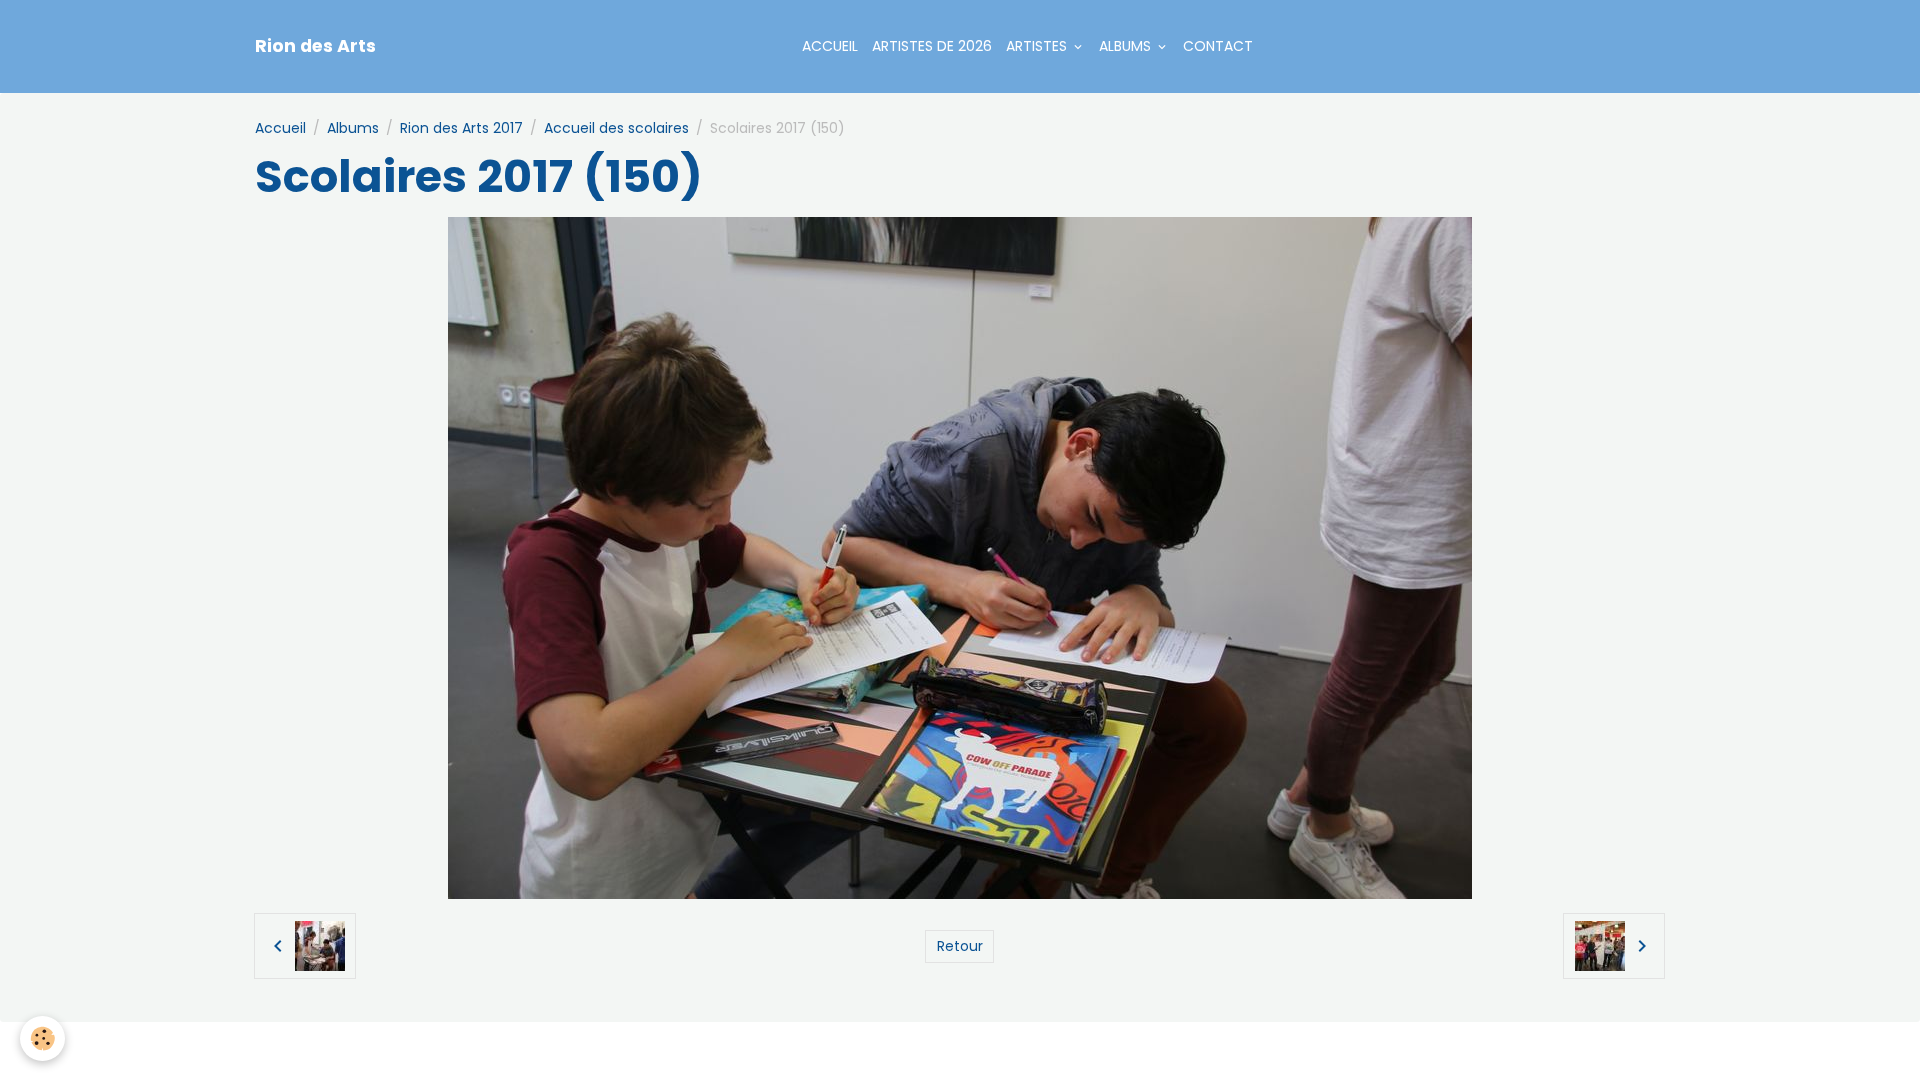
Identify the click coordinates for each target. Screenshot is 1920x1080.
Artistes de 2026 (932, 46)
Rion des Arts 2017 (461, 128)
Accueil (830, 46)
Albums (1127, 46)
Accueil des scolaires (616, 128)
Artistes (1038, 46)
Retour (960, 946)
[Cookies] (42, 1038)
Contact (1218, 46)
